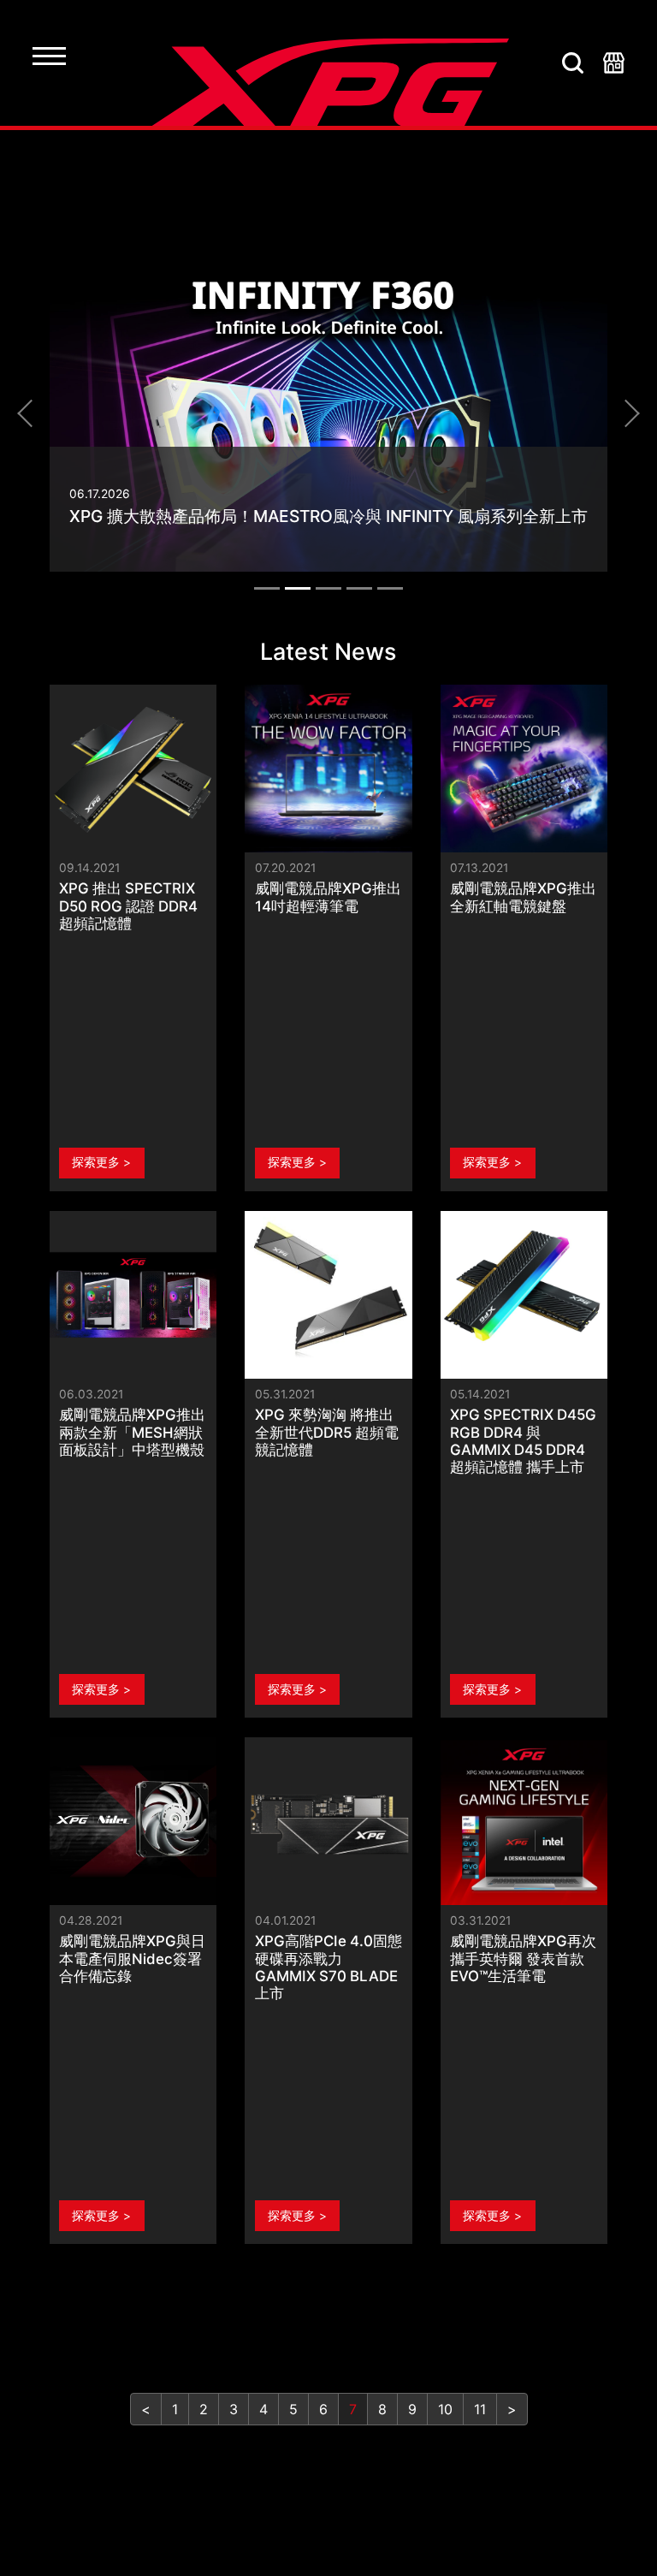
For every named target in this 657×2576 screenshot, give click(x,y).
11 (480, 2409)
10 (445, 2409)
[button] (31, 414)
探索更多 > (101, 1162)
